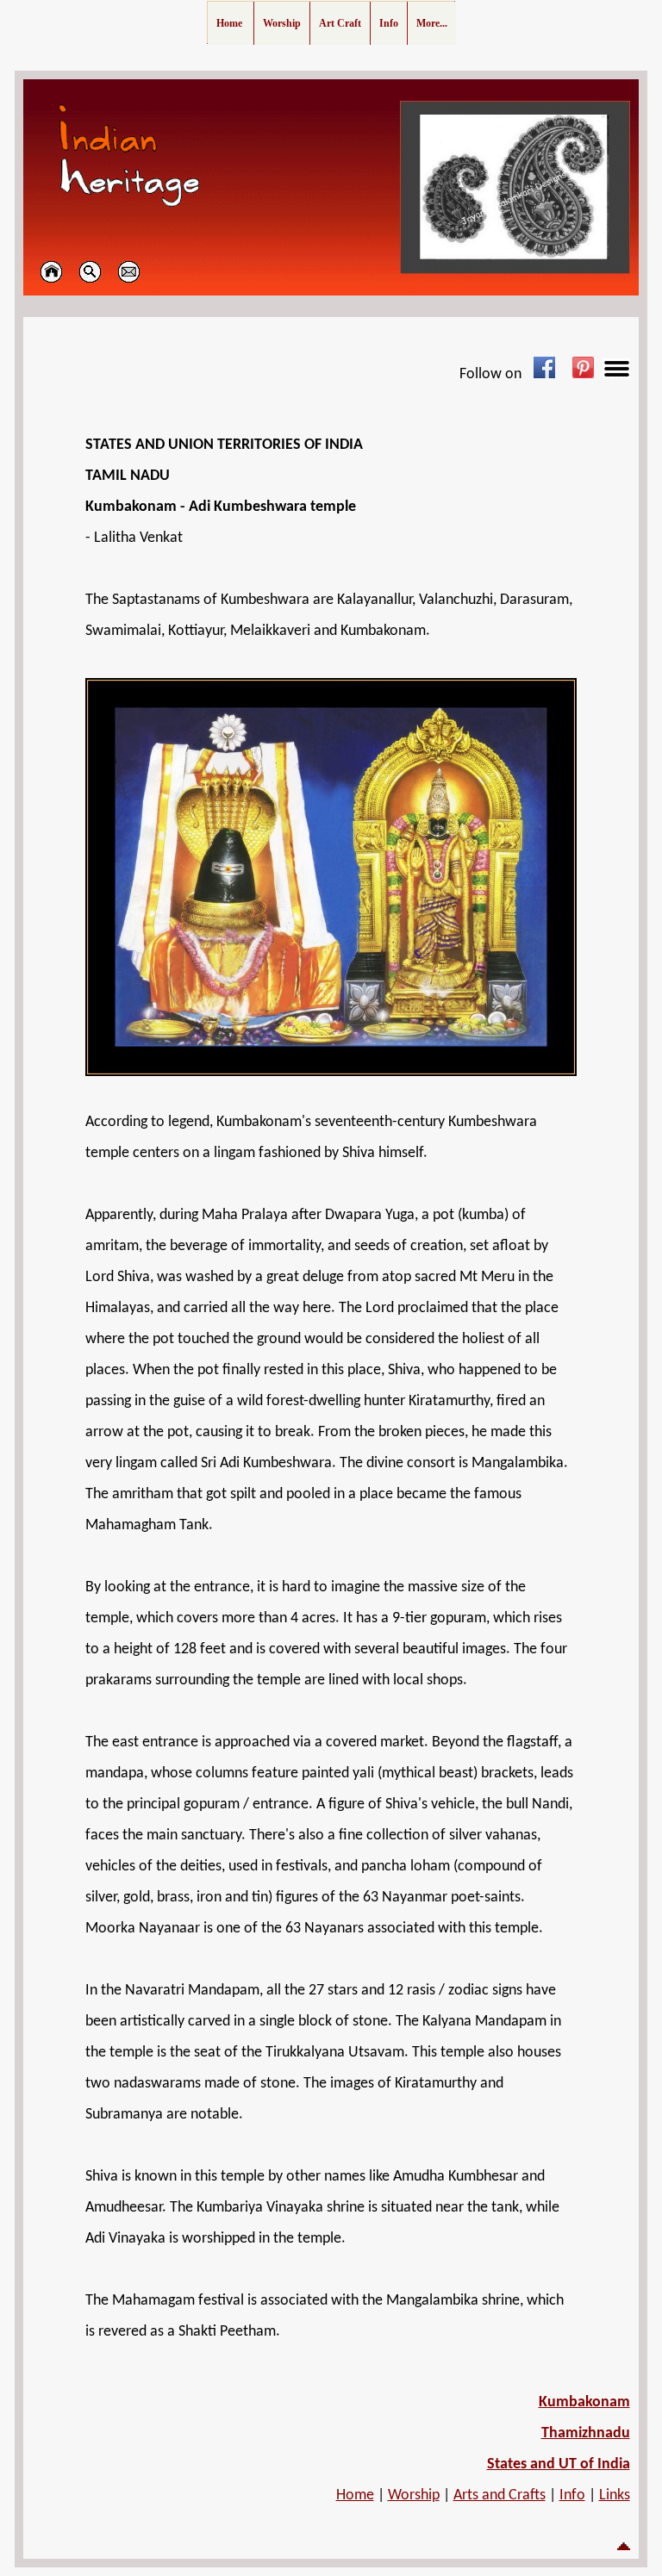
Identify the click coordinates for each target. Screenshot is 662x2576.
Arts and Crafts (500, 2495)
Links (615, 2495)
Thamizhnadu (586, 2433)
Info (572, 2495)
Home (355, 2495)
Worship (414, 2495)
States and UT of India (559, 2464)
